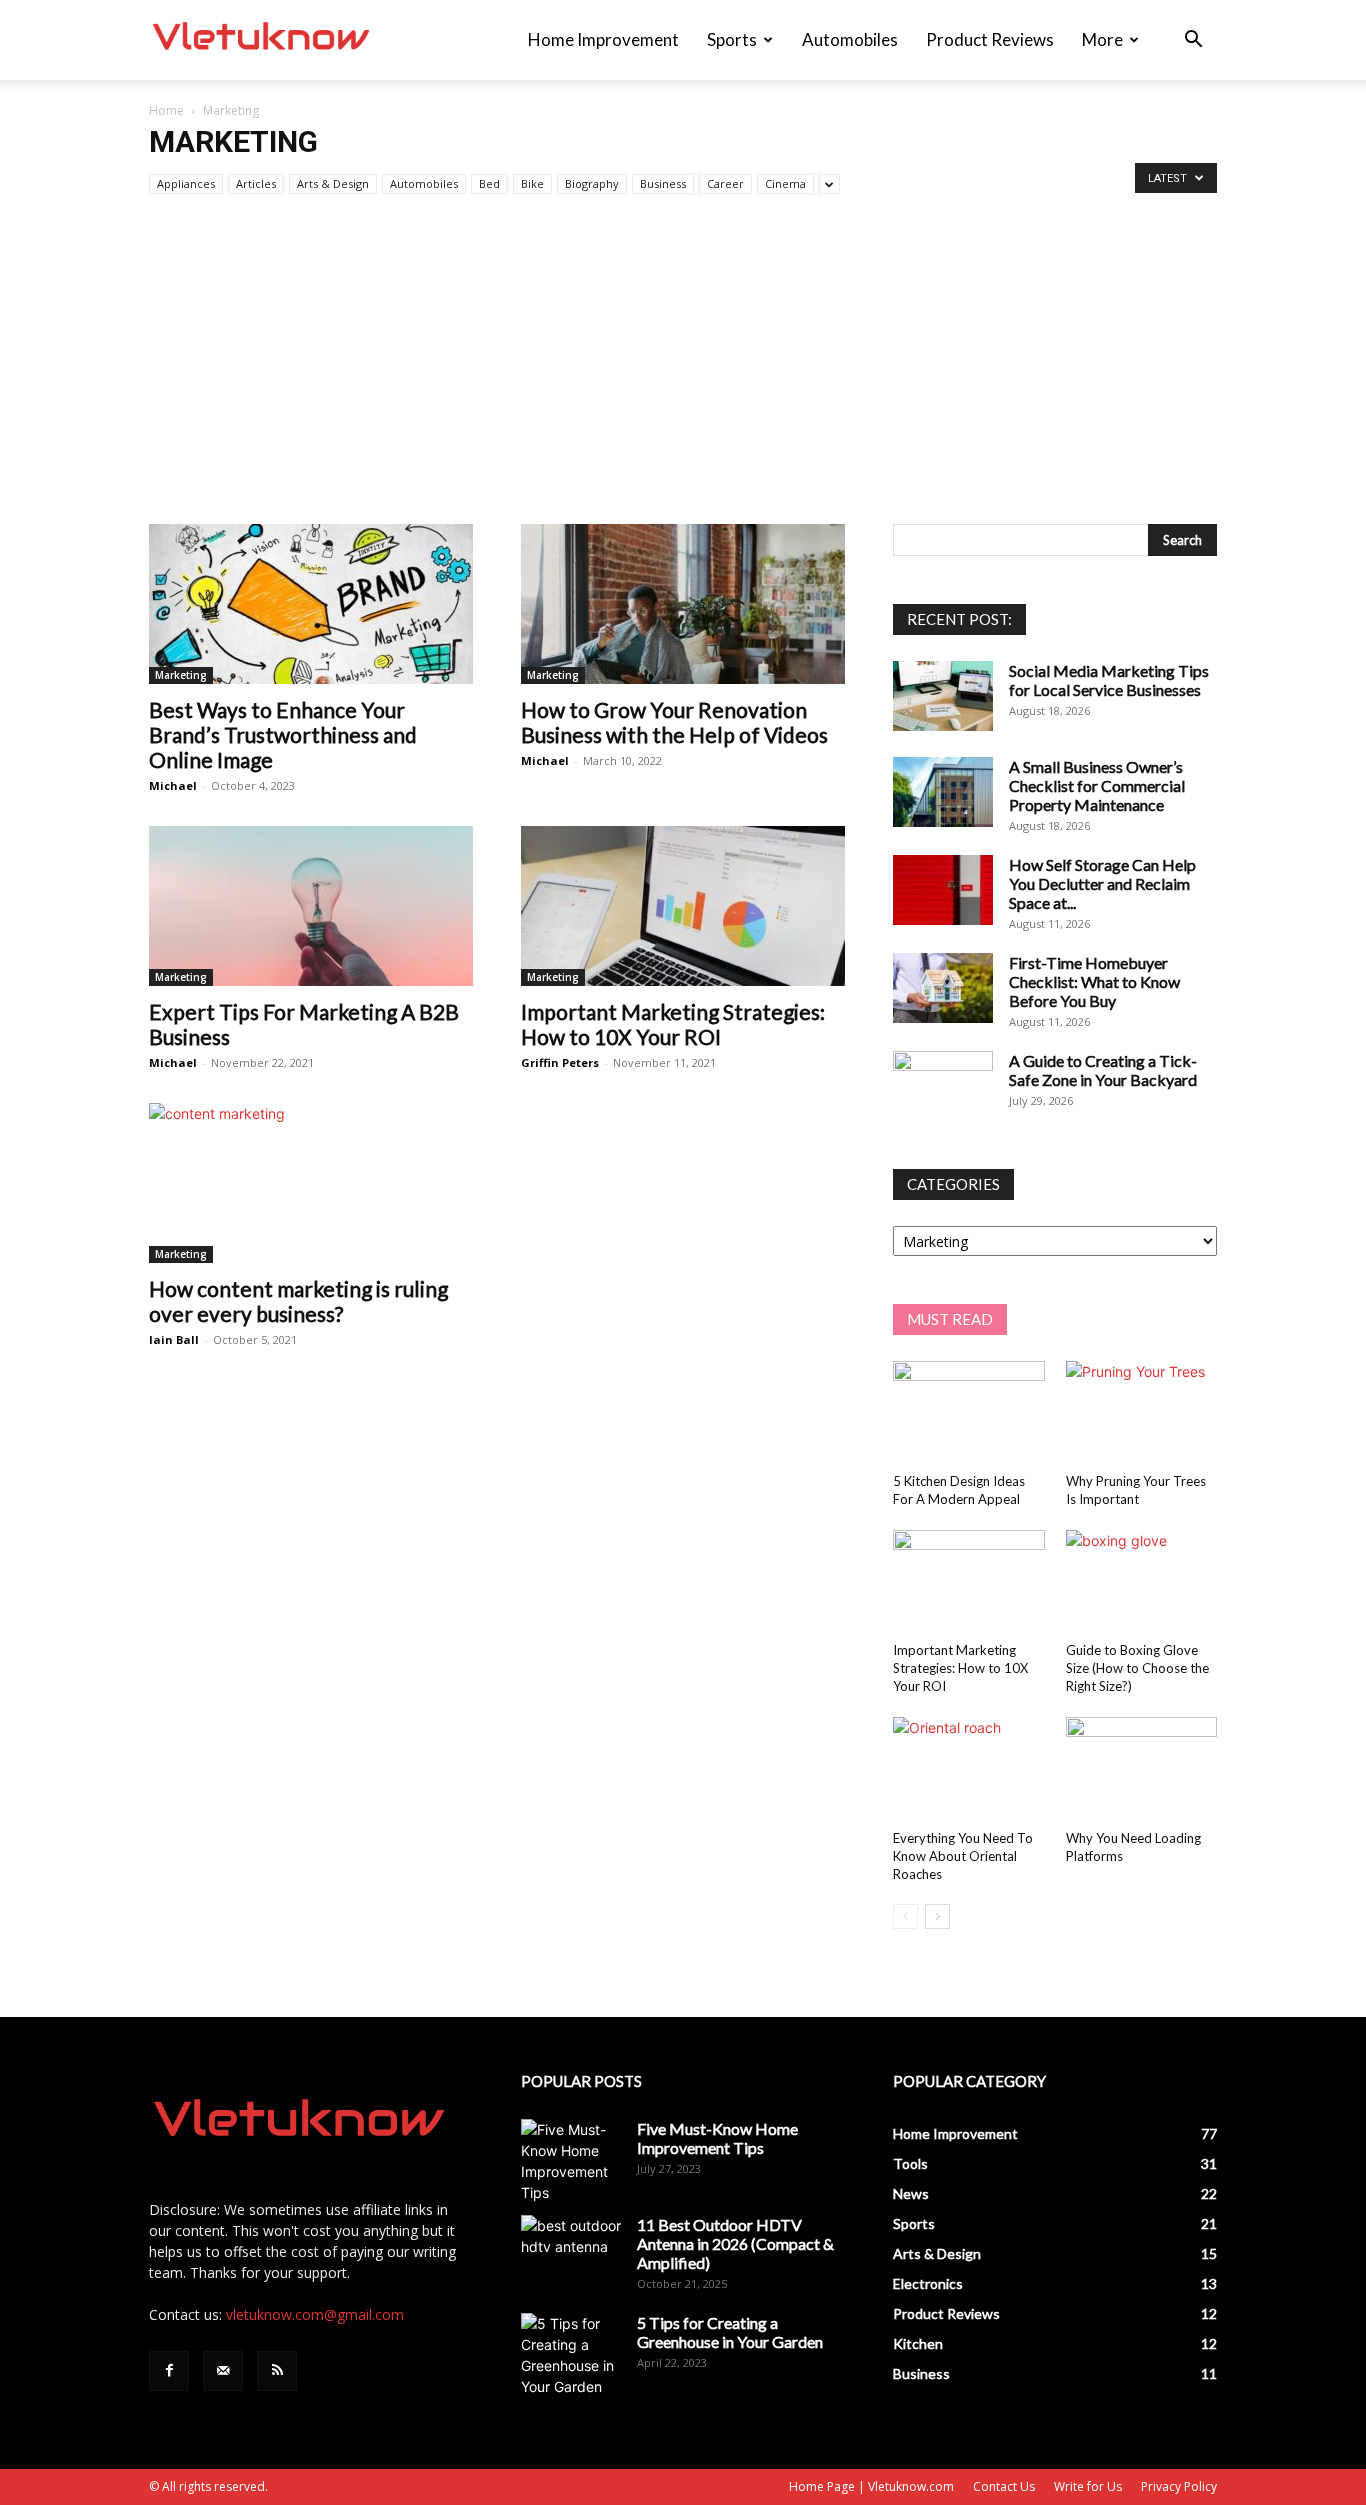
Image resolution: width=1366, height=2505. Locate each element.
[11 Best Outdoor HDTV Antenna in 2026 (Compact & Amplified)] (571, 2250)
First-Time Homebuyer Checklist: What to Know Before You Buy (1094, 981)
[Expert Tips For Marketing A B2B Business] (311, 906)
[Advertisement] (683, 374)
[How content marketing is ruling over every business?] (311, 1183)
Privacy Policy (1179, 2486)
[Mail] (223, 2371)
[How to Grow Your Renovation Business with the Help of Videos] (683, 604)
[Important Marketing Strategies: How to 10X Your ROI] (683, 906)
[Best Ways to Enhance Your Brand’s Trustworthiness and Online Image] (311, 604)
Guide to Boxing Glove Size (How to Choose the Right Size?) (1137, 1668)
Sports (732, 39)
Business (663, 183)
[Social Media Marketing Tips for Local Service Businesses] (943, 696)
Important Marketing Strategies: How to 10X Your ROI (673, 1024)
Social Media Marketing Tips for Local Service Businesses (1109, 680)
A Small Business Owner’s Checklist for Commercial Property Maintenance (1097, 785)
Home (166, 110)
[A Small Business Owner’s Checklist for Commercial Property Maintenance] (943, 792)
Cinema (785, 183)
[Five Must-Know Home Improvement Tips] (571, 2161)
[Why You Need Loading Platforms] (1142, 1769)
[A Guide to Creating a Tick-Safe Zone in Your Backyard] (943, 1086)
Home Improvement (603, 39)
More (1102, 39)
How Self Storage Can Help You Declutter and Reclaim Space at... (1102, 883)
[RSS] (277, 2371)
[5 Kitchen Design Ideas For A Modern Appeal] (969, 1413)
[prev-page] (905, 1916)
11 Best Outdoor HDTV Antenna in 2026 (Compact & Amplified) (735, 2243)
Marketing (181, 675)
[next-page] (937, 1916)
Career (725, 183)
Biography (592, 183)
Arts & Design (333, 183)
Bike (532, 183)
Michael (173, 785)
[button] (1193, 41)
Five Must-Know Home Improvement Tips (717, 2138)
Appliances (186, 183)
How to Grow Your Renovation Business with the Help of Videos (674, 722)
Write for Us (1088, 2486)
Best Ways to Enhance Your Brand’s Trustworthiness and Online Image (283, 734)
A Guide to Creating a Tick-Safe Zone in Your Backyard (1103, 1070)
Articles (256, 183)
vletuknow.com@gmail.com (315, 2314)
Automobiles (850, 39)
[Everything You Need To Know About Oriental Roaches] (969, 1769)
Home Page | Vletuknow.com (871, 2486)
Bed (489, 183)
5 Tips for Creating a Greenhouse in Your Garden (730, 2332)
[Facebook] (169, 2371)
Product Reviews (990, 39)
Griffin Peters (560, 1062)
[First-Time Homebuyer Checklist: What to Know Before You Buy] (943, 988)
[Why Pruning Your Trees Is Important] (1142, 1413)
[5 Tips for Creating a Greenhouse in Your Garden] (571, 2355)
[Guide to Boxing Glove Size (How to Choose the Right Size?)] (1142, 1582)
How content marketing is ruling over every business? (298, 1301)
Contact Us (1004, 2486)
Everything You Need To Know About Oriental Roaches (963, 1856)
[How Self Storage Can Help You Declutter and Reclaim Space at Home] (943, 890)
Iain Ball (174, 1339)
